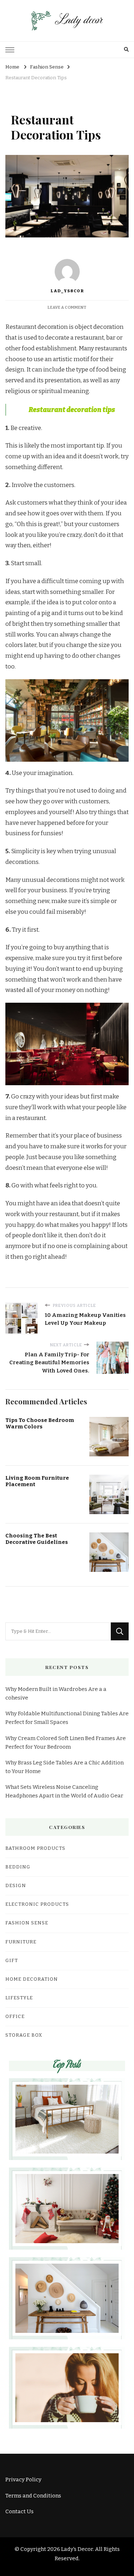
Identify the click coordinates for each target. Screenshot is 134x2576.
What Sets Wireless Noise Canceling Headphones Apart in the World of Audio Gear (64, 1791)
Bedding (18, 1867)
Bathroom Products (35, 1848)
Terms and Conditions (33, 2496)
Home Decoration (32, 1979)
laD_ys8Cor (67, 291)
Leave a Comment (67, 307)
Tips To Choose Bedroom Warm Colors (40, 1424)
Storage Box (24, 2035)
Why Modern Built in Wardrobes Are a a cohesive (56, 1693)
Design (16, 1886)
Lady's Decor (77, 2549)
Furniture (21, 1942)
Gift (12, 1961)
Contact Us (19, 2511)
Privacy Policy (23, 2480)
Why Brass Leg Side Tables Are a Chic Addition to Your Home (64, 1767)
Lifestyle (19, 1998)
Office (15, 2017)
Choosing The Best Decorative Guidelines (37, 1539)
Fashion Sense (27, 1923)
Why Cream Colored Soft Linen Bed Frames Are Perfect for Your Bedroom (66, 1743)
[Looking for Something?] (58, 1631)
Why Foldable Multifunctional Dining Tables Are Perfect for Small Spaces (67, 1718)
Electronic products (37, 1904)
